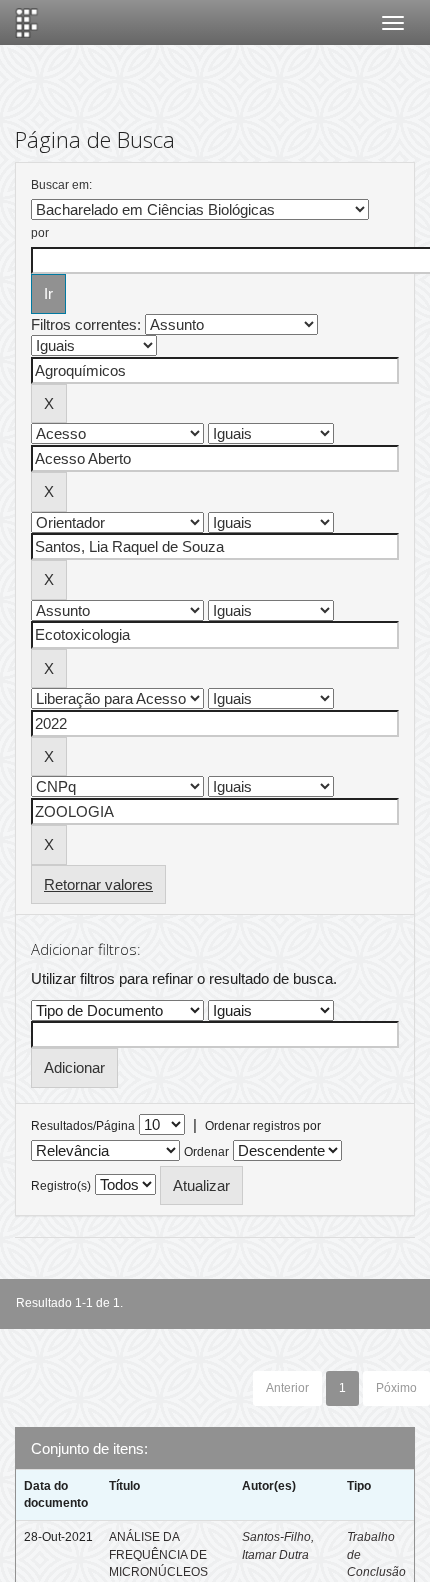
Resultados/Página (83, 1126)
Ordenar (206, 1152)
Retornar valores (98, 884)
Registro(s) (61, 1186)
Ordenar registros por (263, 1126)
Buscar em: (61, 185)
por (40, 233)
